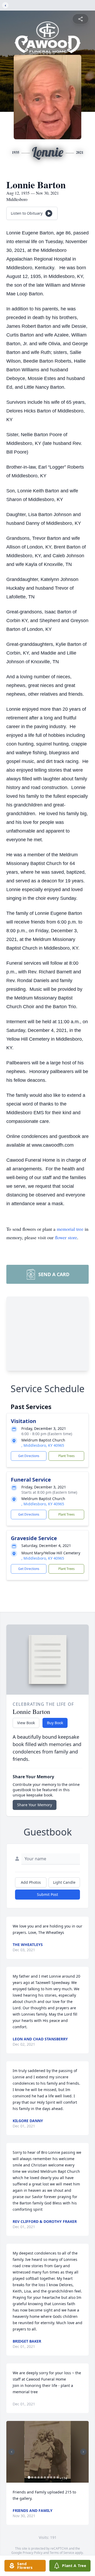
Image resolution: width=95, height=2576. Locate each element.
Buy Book (55, 1723)
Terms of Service (62, 2553)
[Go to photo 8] (51, 2477)
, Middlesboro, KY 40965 (43, 1445)
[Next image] (83, 2452)
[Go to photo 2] (32, 2477)
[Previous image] (12, 2452)
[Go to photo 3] (35, 2477)
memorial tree (70, 1229)
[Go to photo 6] (45, 2477)
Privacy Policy (33, 2553)
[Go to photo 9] (54, 2477)
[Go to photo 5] (42, 2477)
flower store (66, 1237)
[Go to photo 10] (58, 2477)
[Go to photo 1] (29, 2477)
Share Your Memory (35, 1805)
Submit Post (47, 1894)
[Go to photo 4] (39, 2477)
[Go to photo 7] (48, 2477)
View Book (26, 1723)
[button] (47, 2452)
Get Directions (29, 1456)
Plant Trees (66, 1456)
